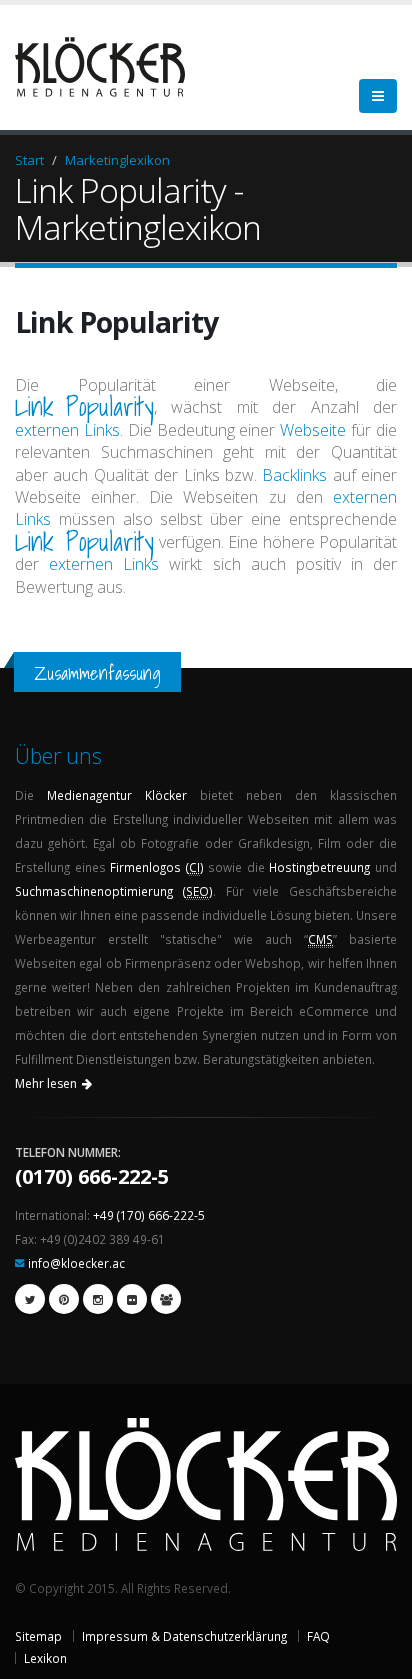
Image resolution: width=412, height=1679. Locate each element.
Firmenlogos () (157, 867)
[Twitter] (30, 1299)
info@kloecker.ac (76, 1263)
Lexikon (45, 1658)
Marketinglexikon (117, 160)
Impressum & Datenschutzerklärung (184, 1636)
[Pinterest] (64, 1299)
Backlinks (294, 475)
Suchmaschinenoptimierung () (114, 891)
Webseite (313, 430)
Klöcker (166, 795)
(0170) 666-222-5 (92, 1176)
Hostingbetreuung (319, 867)
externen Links (67, 430)
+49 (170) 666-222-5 (149, 1215)
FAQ (318, 1636)
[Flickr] (132, 1299)
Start (29, 160)
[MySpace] (166, 1299)
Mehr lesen (46, 1083)
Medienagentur (89, 795)
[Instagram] (98, 1299)
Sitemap (38, 1636)
